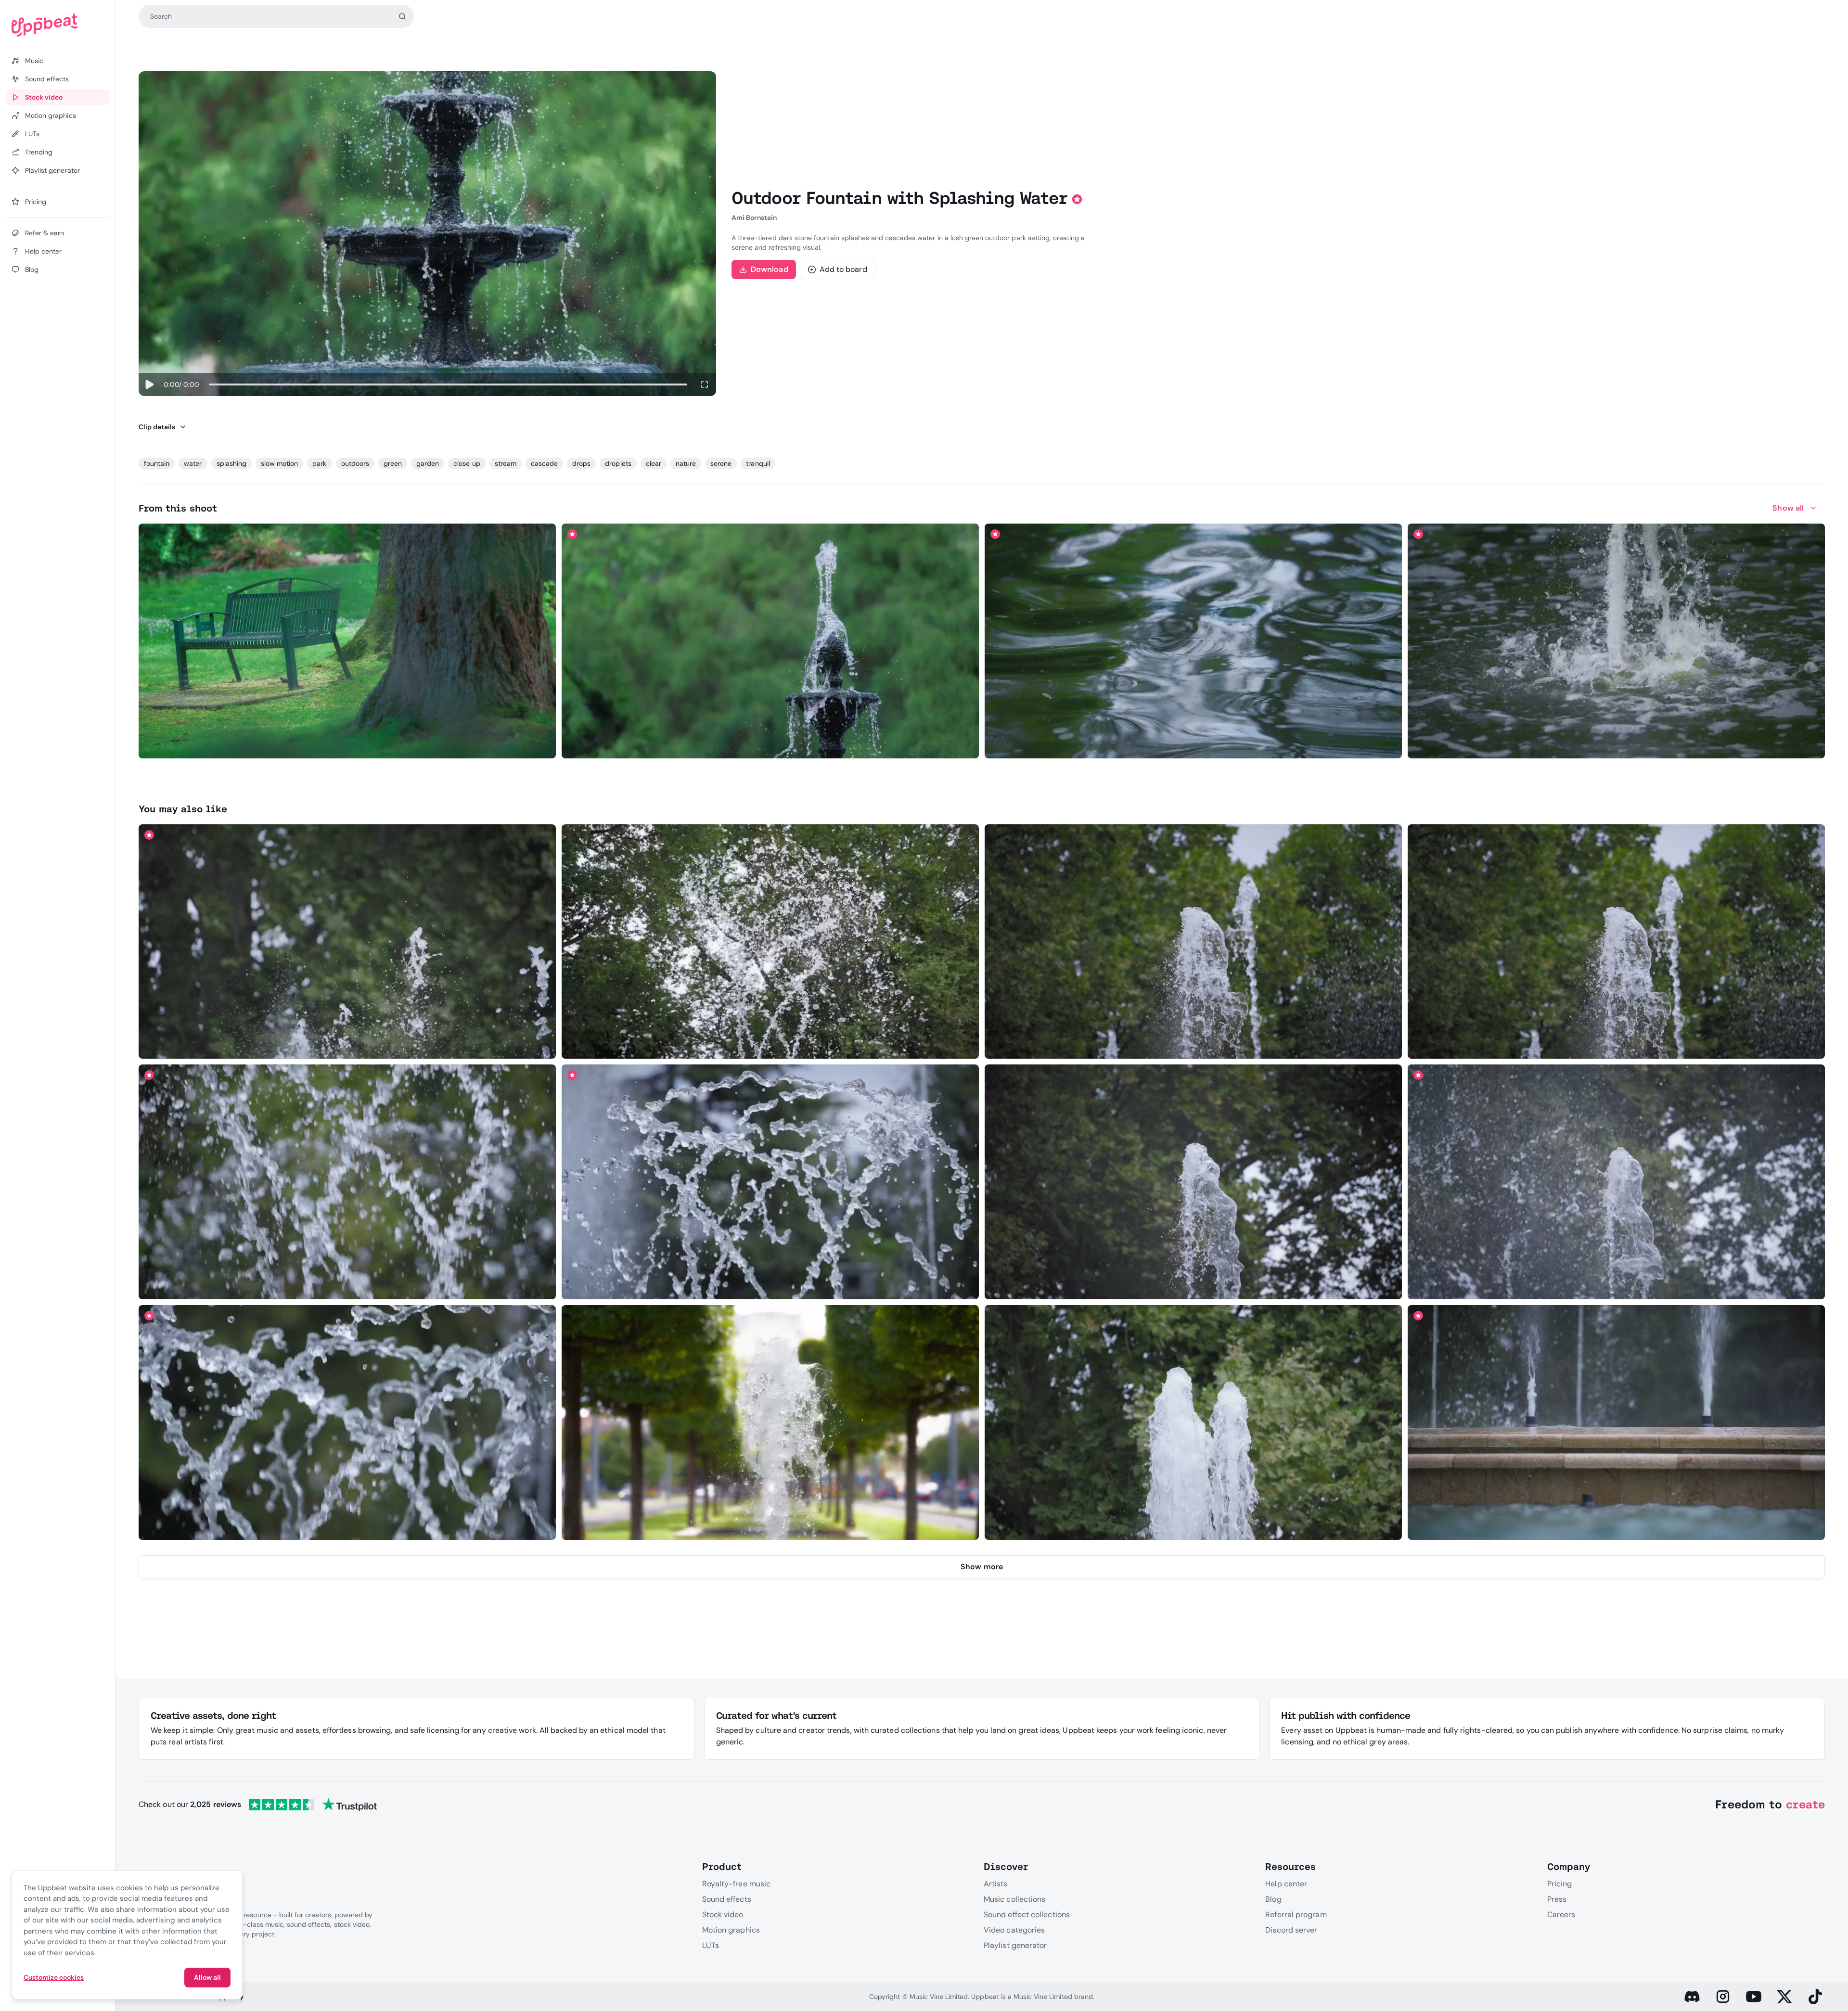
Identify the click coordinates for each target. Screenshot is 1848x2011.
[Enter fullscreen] (705, 384)
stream (506, 463)
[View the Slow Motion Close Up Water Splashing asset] (347, 1423)
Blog (1273, 1899)
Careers (1561, 1915)
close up (467, 463)
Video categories (1014, 1930)
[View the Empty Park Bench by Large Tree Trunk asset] (347, 641)
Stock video (723, 1915)
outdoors (355, 463)
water (193, 463)
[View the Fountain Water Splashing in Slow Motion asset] (347, 941)
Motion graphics (731, 1930)
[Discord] (1692, 1997)
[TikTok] (1815, 1997)
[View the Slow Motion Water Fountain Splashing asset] (1193, 941)
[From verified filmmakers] (230, 745)
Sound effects (727, 1899)
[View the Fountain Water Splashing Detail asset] (347, 1182)
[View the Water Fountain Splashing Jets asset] (1617, 1423)
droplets (618, 463)
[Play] (149, 384)
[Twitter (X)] (1784, 1997)
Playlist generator (1015, 1945)
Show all (1788, 508)
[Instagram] (1723, 1997)
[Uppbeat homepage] (58, 25)
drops (581, 463)
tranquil (758, 463)
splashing (231, 463)
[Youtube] (1754, 1997)
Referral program (1296, 1915)
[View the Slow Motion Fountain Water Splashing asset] (770, 941)
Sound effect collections (1027, 1915)
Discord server (1291, 1930)
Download (770, 269)
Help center (1286, 1884)
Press (1557, 1899)
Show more (982, 1567)
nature (686, 463)
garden (428, 463)
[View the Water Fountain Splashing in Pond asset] (1617, 641)
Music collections (1014, 1899)
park (319, 463)
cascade (544, 463)
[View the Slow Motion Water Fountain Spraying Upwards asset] (1617, 1182)
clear (654, 463)
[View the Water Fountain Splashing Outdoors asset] (770, 641)
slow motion (279, 463)
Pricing (1560, 1884)
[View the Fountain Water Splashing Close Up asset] (770, 1182)
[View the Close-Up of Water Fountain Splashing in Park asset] (770, 1423)
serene (721, 463)
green (393, 463)
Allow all (207, 1977)
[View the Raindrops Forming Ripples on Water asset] (1193, 641)
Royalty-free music (736, 1884)
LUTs (711, 1945)
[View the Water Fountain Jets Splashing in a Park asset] (1193, 1423)
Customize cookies (54, 1977)
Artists (996, 1884)
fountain (157, 463)
